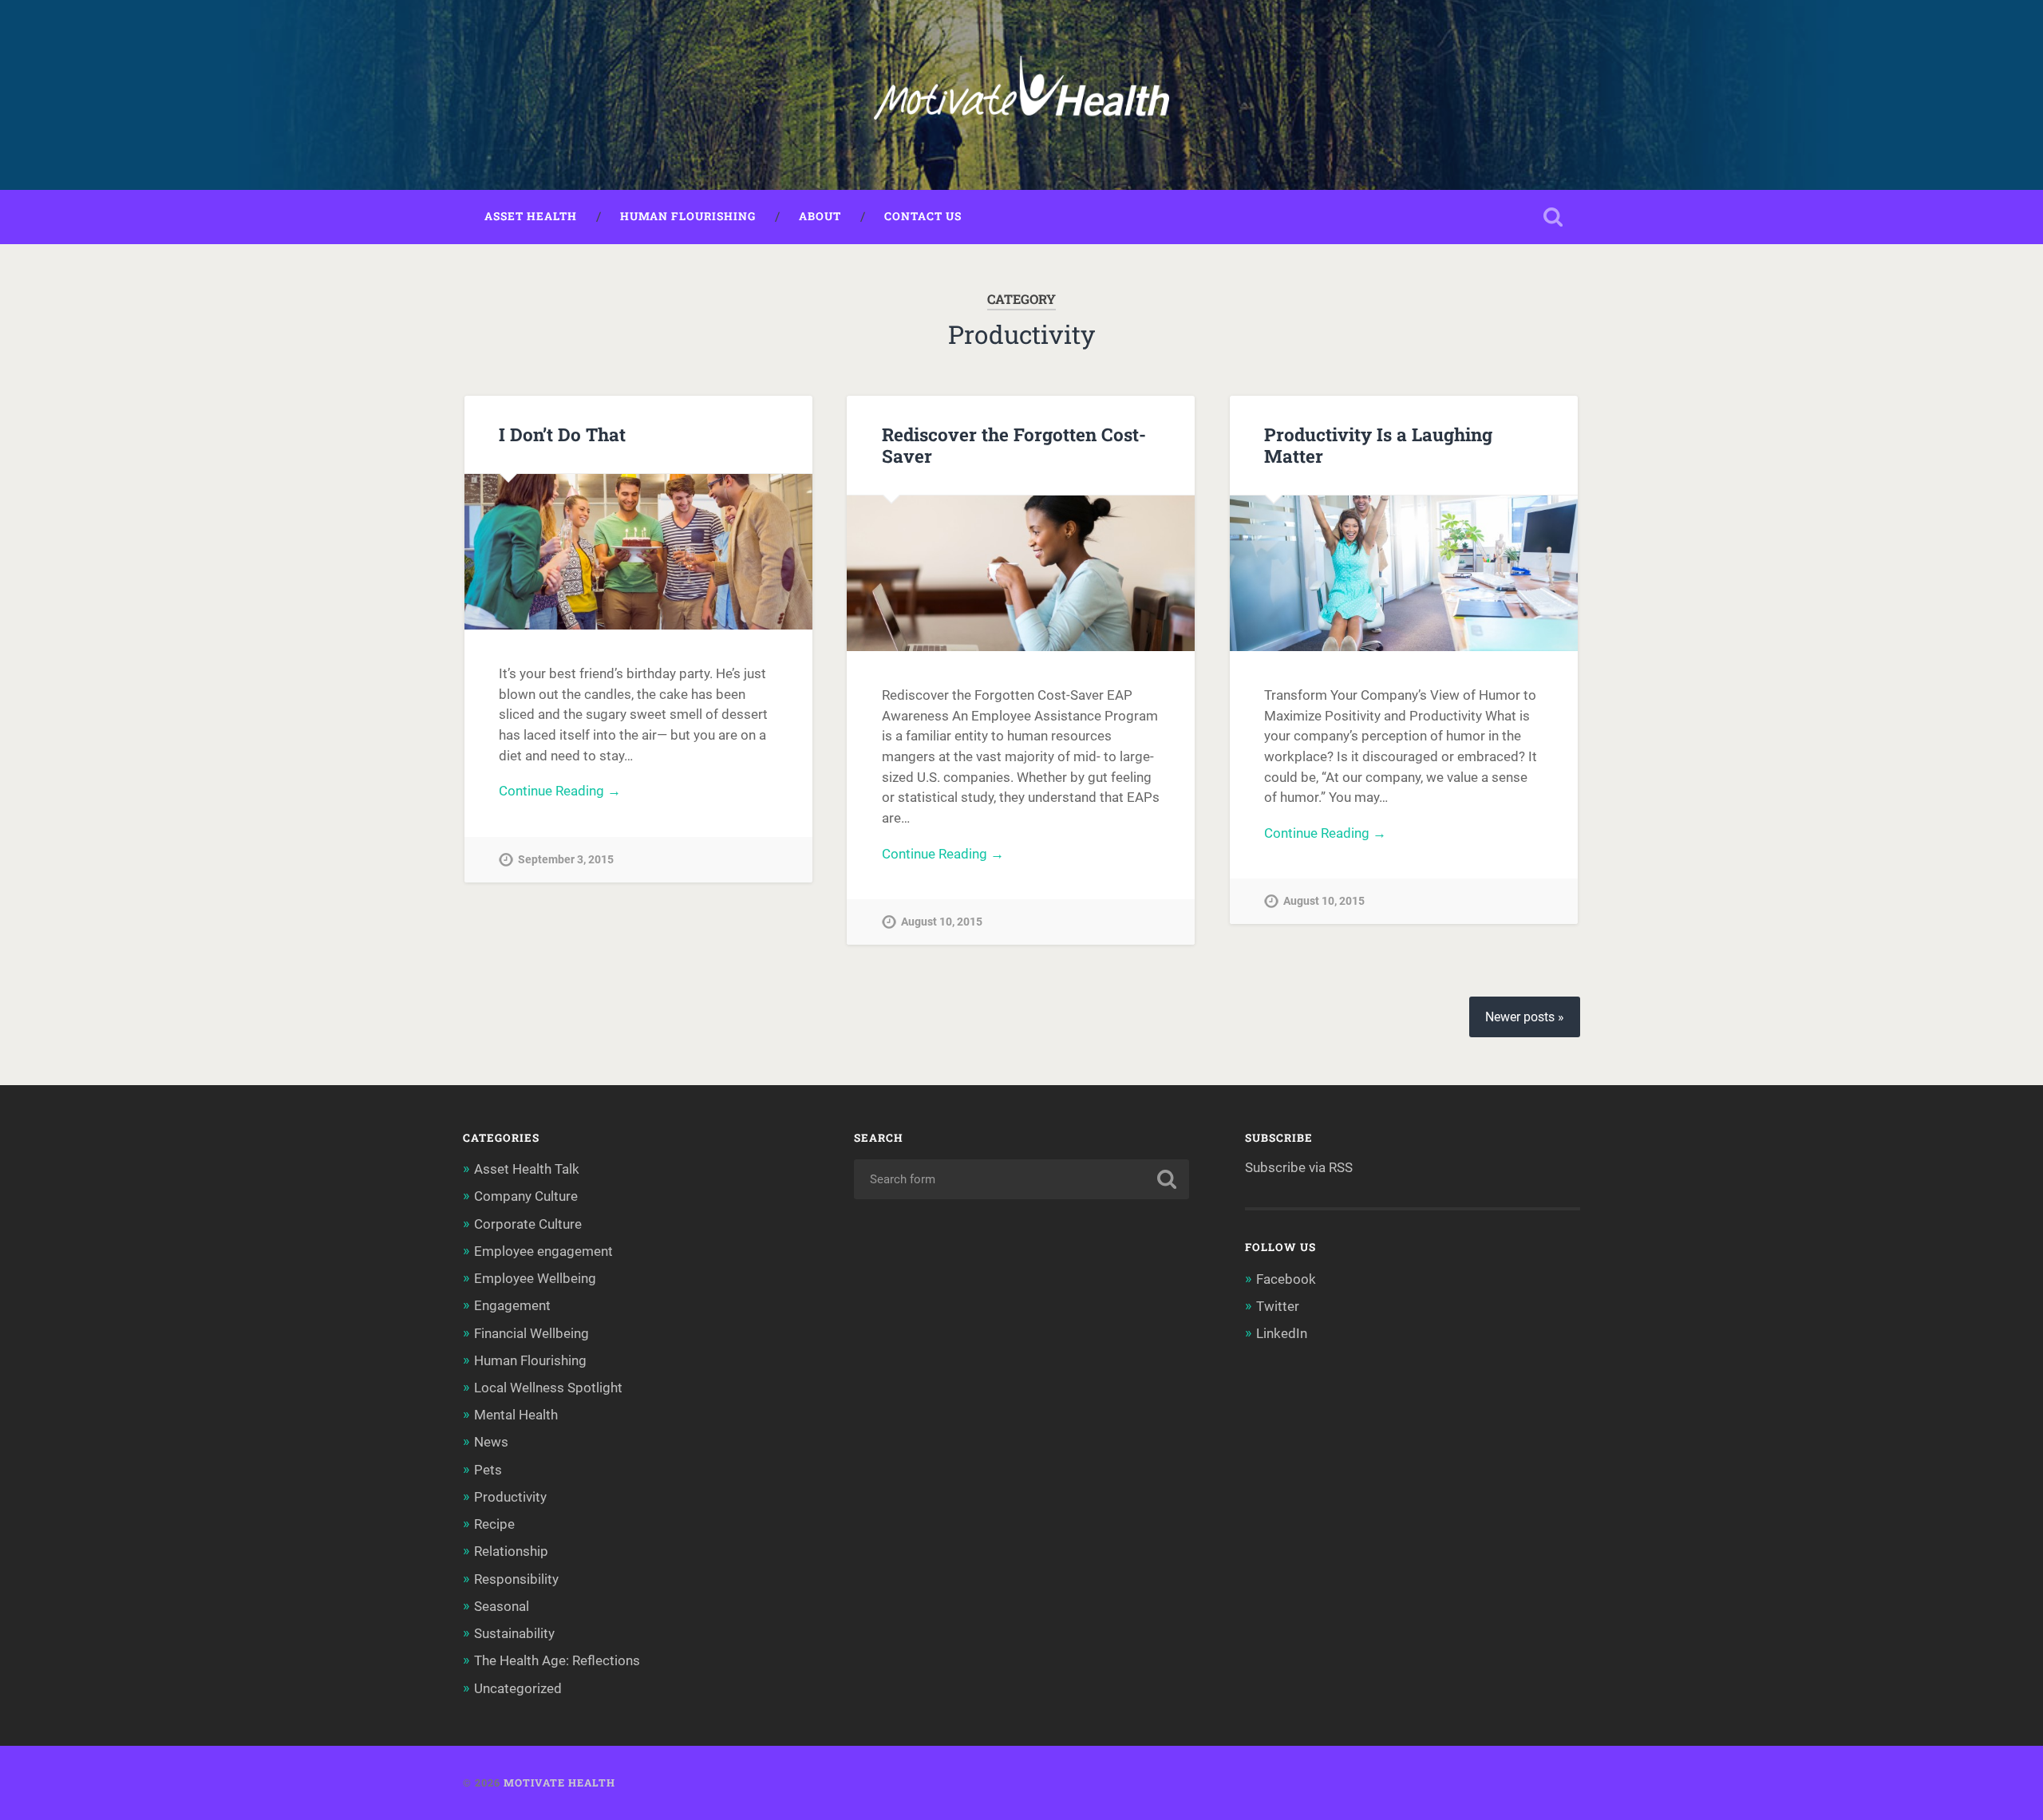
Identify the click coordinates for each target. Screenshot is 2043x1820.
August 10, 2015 (942, 922)
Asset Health (531, 216)
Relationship (511, 1551)
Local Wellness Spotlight (548, 1388)
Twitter (1278, 1306)
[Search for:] (1021, 1179)
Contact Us (923, 216)
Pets (488, 1470)
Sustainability (514, 1633)
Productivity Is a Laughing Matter (1378, 445)
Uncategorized (518, 1688)
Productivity (510, 1497)
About (820, 216)
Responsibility (516, 1579)
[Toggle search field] (1553, 217)
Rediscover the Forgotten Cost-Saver (1014, 445)
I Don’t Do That (562, 434)
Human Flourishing (688, 216)
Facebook (1286, 1279)
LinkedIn (1282, 1333)
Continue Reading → (560, 791)
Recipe (494, 1524)
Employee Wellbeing (535, 1278)
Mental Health (516, 1415)
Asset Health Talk (527, 1169)
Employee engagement (543, 1251)
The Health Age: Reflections (557, 1660)
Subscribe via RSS (1299, 1167)
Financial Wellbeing (531, 1333)
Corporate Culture (528, 1224)
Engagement (512, 1305)
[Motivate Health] (1021, 95)
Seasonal (502, 1606)
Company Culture (526, 1196)
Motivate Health (559, 1782)
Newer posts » (1525, 1017)
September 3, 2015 (566, 860)
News (491, 1442)
